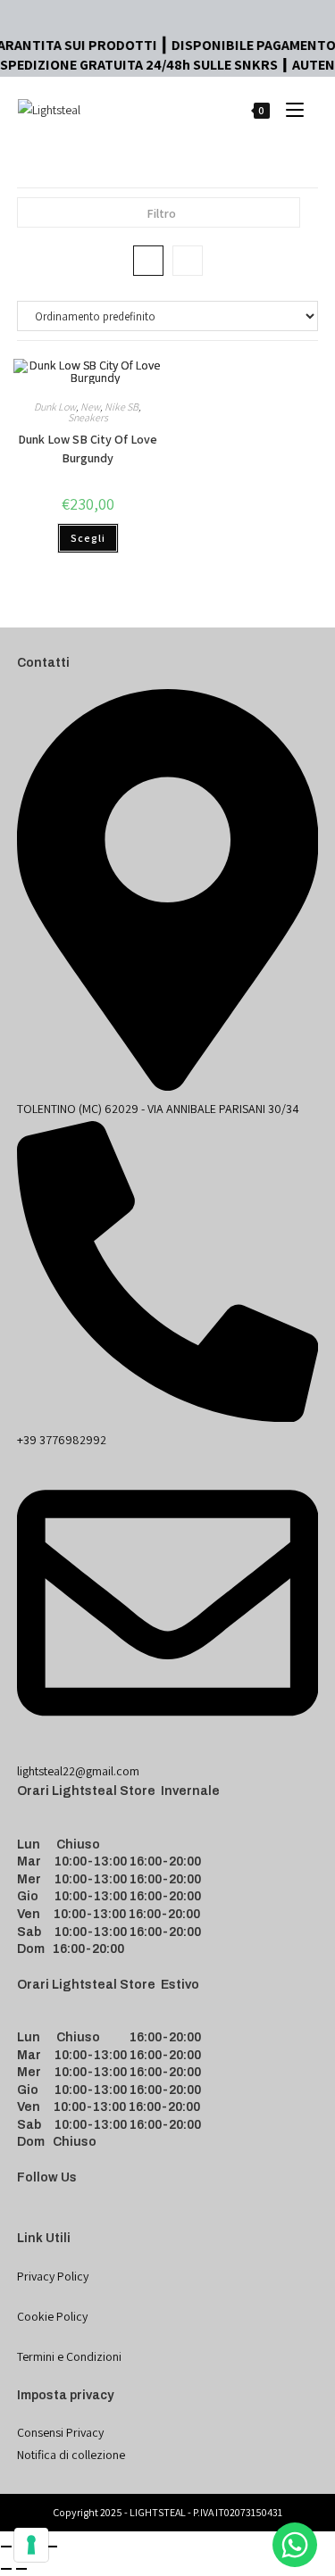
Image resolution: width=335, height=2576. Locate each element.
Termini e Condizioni (69, 2356)
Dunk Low (55, 407)
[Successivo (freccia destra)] (21, 2569)
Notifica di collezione (71, 2455)
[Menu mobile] (288, 109)
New (90, 407)
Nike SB (121, 407)
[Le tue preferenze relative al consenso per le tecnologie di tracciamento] (31, 2545)
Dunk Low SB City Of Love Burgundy (88, 449)
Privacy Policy (53, 2276)
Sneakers (88, 417)
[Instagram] (49, 2218)
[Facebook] (28, 2218)
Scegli (88, 538)
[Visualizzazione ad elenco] (188, 261)
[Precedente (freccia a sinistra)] (6, 2569)
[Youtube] (71, 2218)
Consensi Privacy (60, 2432)
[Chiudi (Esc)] (52, 2547)
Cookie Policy (52, 2316)
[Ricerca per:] (310, 109)
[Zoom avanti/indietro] (6, 2547)
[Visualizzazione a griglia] (148, 261)
